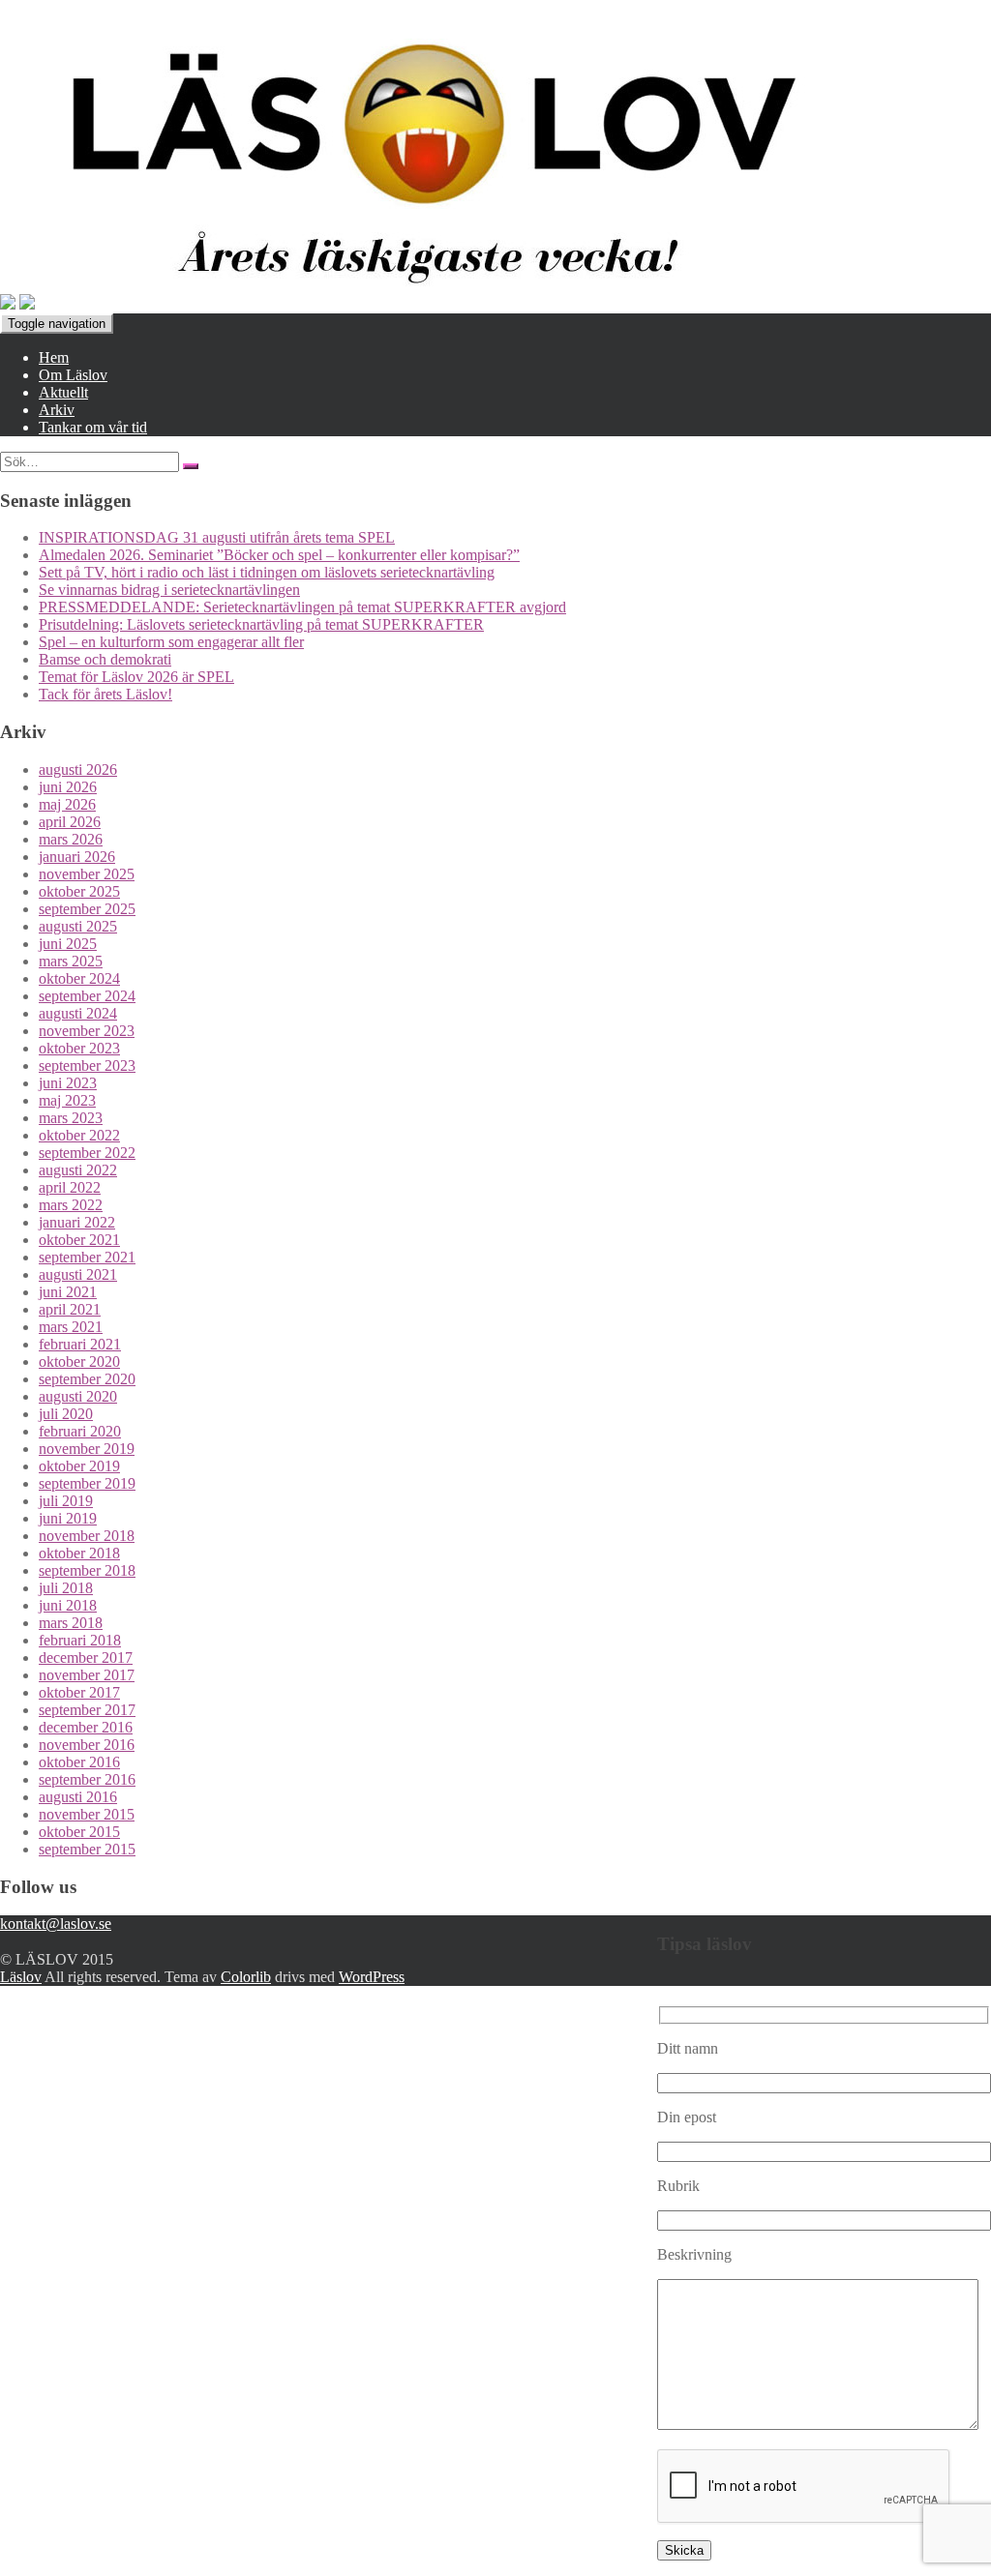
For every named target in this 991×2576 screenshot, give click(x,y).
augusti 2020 (78, 1396)
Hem (54, 357)
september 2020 (87, 1379)
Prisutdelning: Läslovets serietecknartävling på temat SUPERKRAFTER (261, 624)
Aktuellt (63, 392)
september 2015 (87, 1849)
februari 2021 (80, 1344)
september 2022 (87, 1153)
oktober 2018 (79, 1553)
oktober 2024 (79, 978)
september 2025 (87, 909)
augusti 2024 (78, 1013)
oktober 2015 (79, 1832)
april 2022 (70, 1187)
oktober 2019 (79, 1466)
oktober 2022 (79, 1135)
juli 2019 (66, 1501)
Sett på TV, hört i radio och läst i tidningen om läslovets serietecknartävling (267, 572)
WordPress (372, 1977)
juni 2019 (68, 1518)
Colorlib (246, 1977)
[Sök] (191, 466)
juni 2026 (68, 787)
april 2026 (70, 822)
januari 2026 (77, 857)
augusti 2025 (78, 926)
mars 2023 (71, 1118)
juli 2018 (66, 1588)
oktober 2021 (79, 1240)
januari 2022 (77, 1222)
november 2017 (87, 1675)
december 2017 (86, 1658)
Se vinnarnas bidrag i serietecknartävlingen (169, 590)
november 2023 (87, 1031)
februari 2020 (80, 1431)
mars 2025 (71, 961)
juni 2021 (68, 1292)
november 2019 (87, 1449)
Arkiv (57, 410)
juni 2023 (68, 1083)
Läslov (21, 1977)
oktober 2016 (79, 1762)
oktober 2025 (79, 891)
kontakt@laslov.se (56, 1924)
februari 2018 (80, 1640)
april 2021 (70, 1309)
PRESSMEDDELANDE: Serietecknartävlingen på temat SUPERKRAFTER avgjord (302, 607)
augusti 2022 (78, 1170)
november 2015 (87, 1814)
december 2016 (86, 1727)
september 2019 (87, 1483)
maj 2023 (67, 1100)
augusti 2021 (78, 1274)
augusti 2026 (78, 770)
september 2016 (87, 1779)
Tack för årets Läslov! (105, 694)
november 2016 (87, 1745)
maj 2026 (67, 804)
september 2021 (87, 1257)
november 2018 (87, 1536)
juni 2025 (68, 944)
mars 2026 (71, 839)
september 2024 (87, 996)
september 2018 (87, 1570)
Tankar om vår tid (93, 427)
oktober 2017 (79, 1692)
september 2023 (87, 1066)
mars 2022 (71, 1205)
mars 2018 (71, 1623)
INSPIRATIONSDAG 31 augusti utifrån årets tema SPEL (217, 537)
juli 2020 (66, 1414)
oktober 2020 (79, 1362)
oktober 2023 (79, 1048)
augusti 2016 (78, 1797)
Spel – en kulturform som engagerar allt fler (171, 642)
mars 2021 (71, 1327)
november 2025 (87, 874)
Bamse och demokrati (105, 659)
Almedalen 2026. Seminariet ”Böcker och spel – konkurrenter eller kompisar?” (279, 555)
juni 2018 (68, 1605)
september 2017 (87, 1710)
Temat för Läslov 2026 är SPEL (136, 677)
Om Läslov (73, 375)
